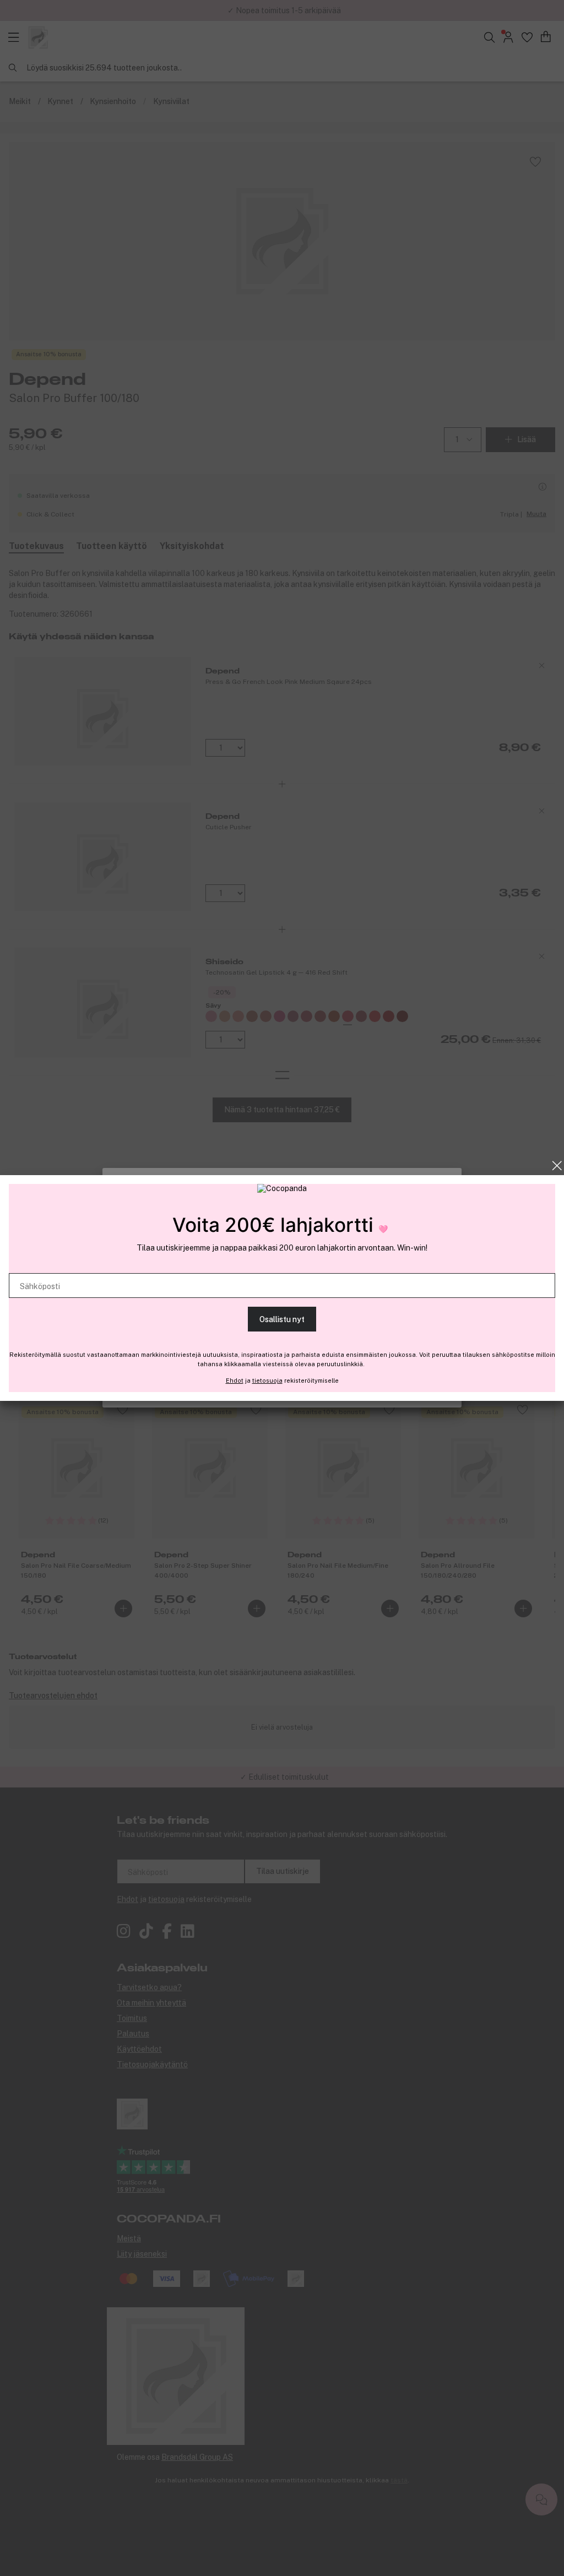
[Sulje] (557, 1166)
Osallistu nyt (282, 1319)
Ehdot (235, 1381)
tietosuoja (267, 1381)
